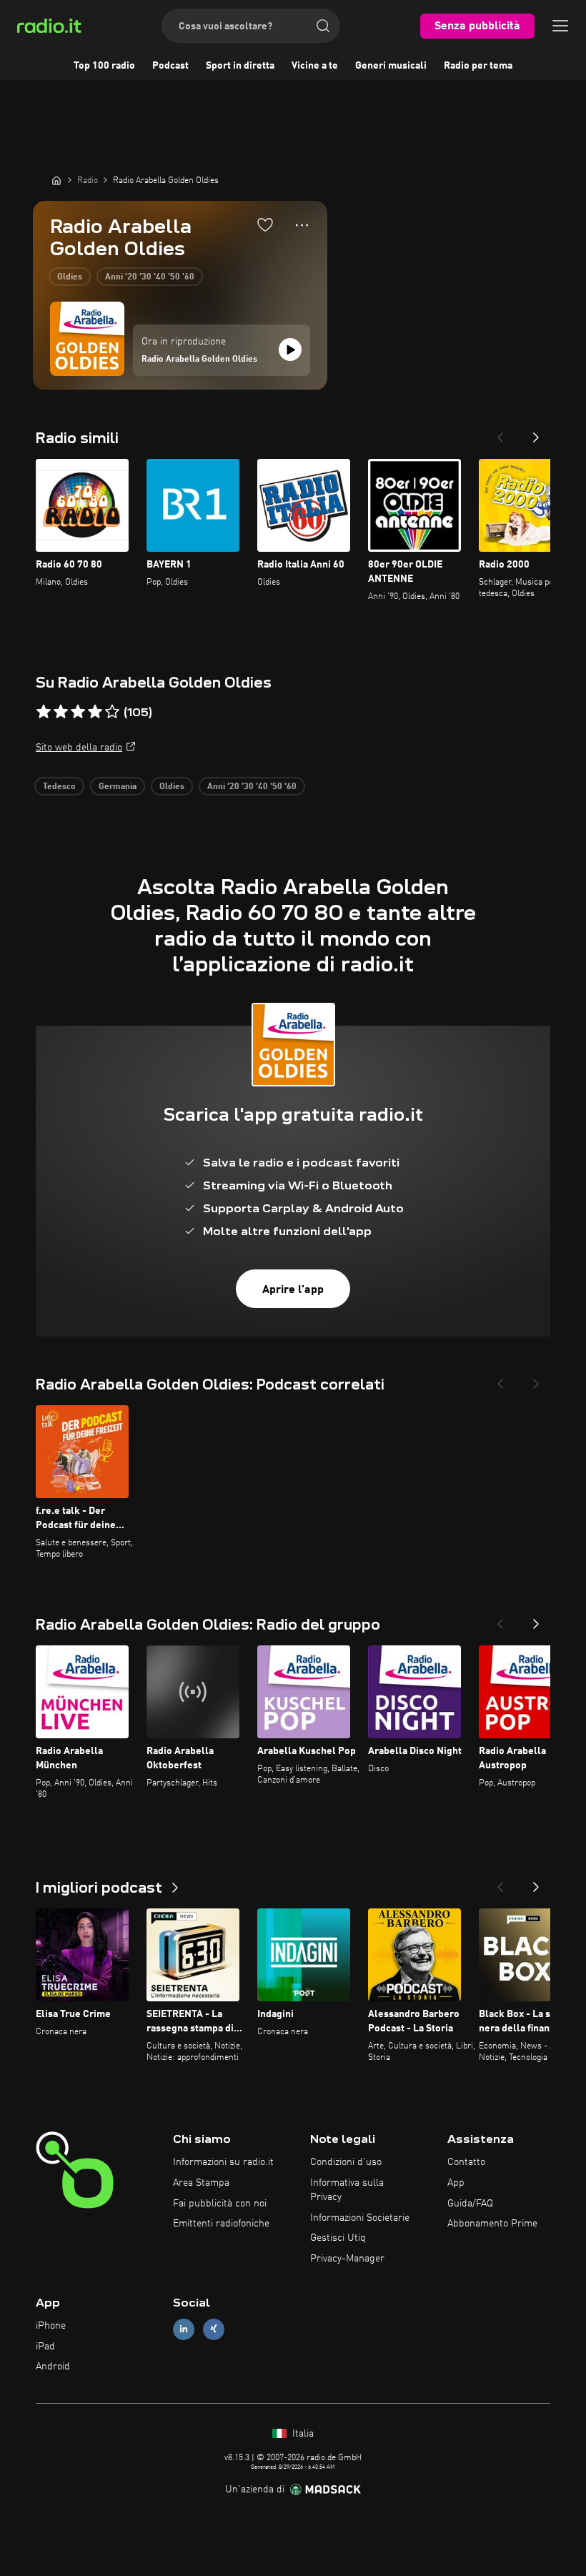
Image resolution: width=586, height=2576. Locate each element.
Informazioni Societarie (360, 2218)
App (456, 2183)
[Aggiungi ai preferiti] (265, 224)
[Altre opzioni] (302, 225)
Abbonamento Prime (492, 2224)
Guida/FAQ (470, 2204)
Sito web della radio (79, 748)
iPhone (51, 2326)
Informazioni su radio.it (223, 2162)
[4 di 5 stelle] (95, 712)
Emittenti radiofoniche (221, 2224)
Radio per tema (478, 66)
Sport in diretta (240, 66)
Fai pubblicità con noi (220, 2204)
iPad (45, 2347)
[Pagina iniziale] (56, 180)
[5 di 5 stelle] (112, 712)
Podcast (170, 66)
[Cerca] (323, 26)
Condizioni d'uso (346, 2162)
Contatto (466, 2162)
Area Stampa (201, 2183)
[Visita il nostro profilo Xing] (214, 2329)
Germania (118, 787)
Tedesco (59, 787)
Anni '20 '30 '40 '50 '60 (150, 277)
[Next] (536, 433)
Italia (302, 2434)
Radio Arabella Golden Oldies (199, 360)
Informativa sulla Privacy (347, 2190)
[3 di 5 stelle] (78, 712)
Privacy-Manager (347, 2259)
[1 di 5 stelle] (44, 712)
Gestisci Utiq (338, 2238)
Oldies (70, 277)
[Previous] (500, 433)
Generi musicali (391, 66)
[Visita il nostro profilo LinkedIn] (184, 2329)
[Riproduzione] (290, 350)
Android (53, 2367)
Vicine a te (315, 66)
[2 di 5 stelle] (61, 712)
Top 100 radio (104, 66)
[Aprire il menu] (560, 26)
